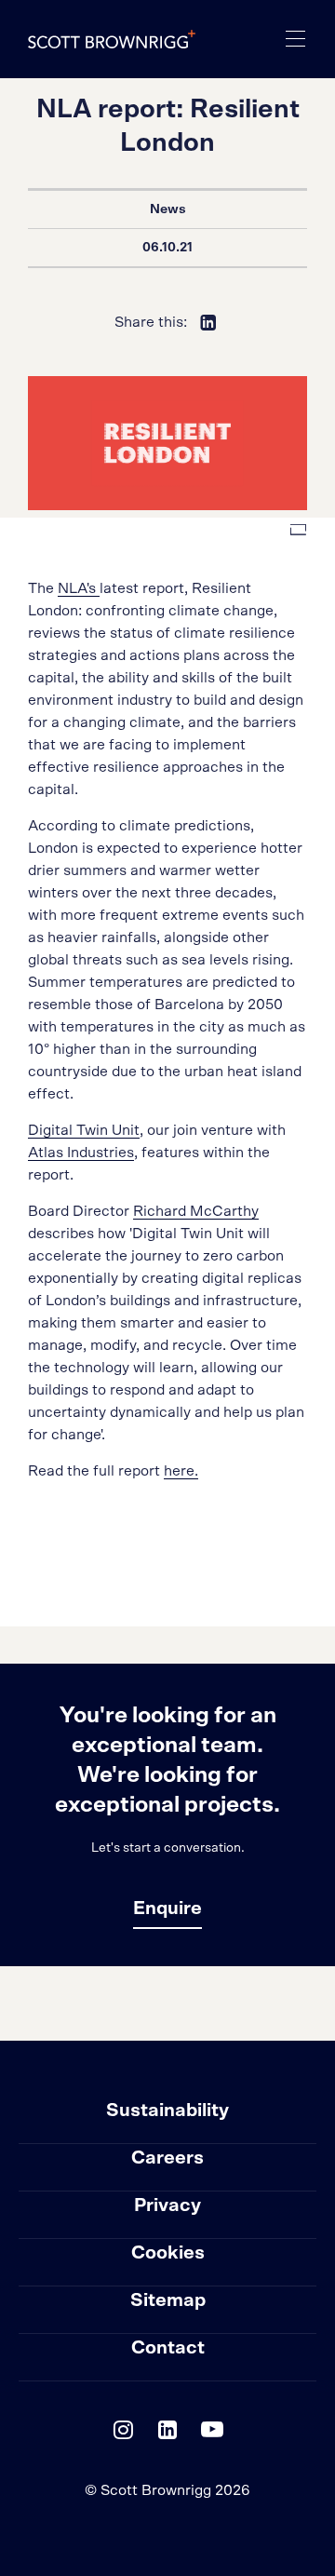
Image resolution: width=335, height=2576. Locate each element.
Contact (168, 2348)
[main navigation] (296, 39)
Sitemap (168, 2300)
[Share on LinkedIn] (208, 322)
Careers (167, 2158)
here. (181, 1471)
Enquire (167, 1908)
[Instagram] (123, 2434)
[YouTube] (212, 2434)
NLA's (79, 588)
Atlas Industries (81, 1153)
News (168, 209)
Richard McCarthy (196, 1211)
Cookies (168, 2253)
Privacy (167, 2205)
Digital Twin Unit (84, 1130)
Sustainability (167, 2111)
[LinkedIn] (167, 2434)
